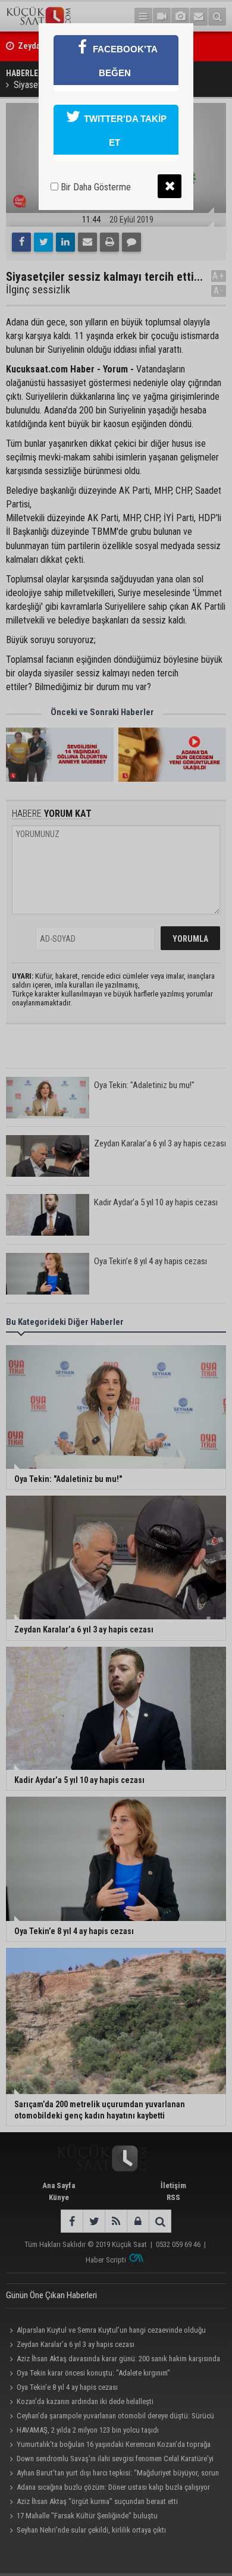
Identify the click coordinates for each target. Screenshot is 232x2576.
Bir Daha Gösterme (95, 187)
